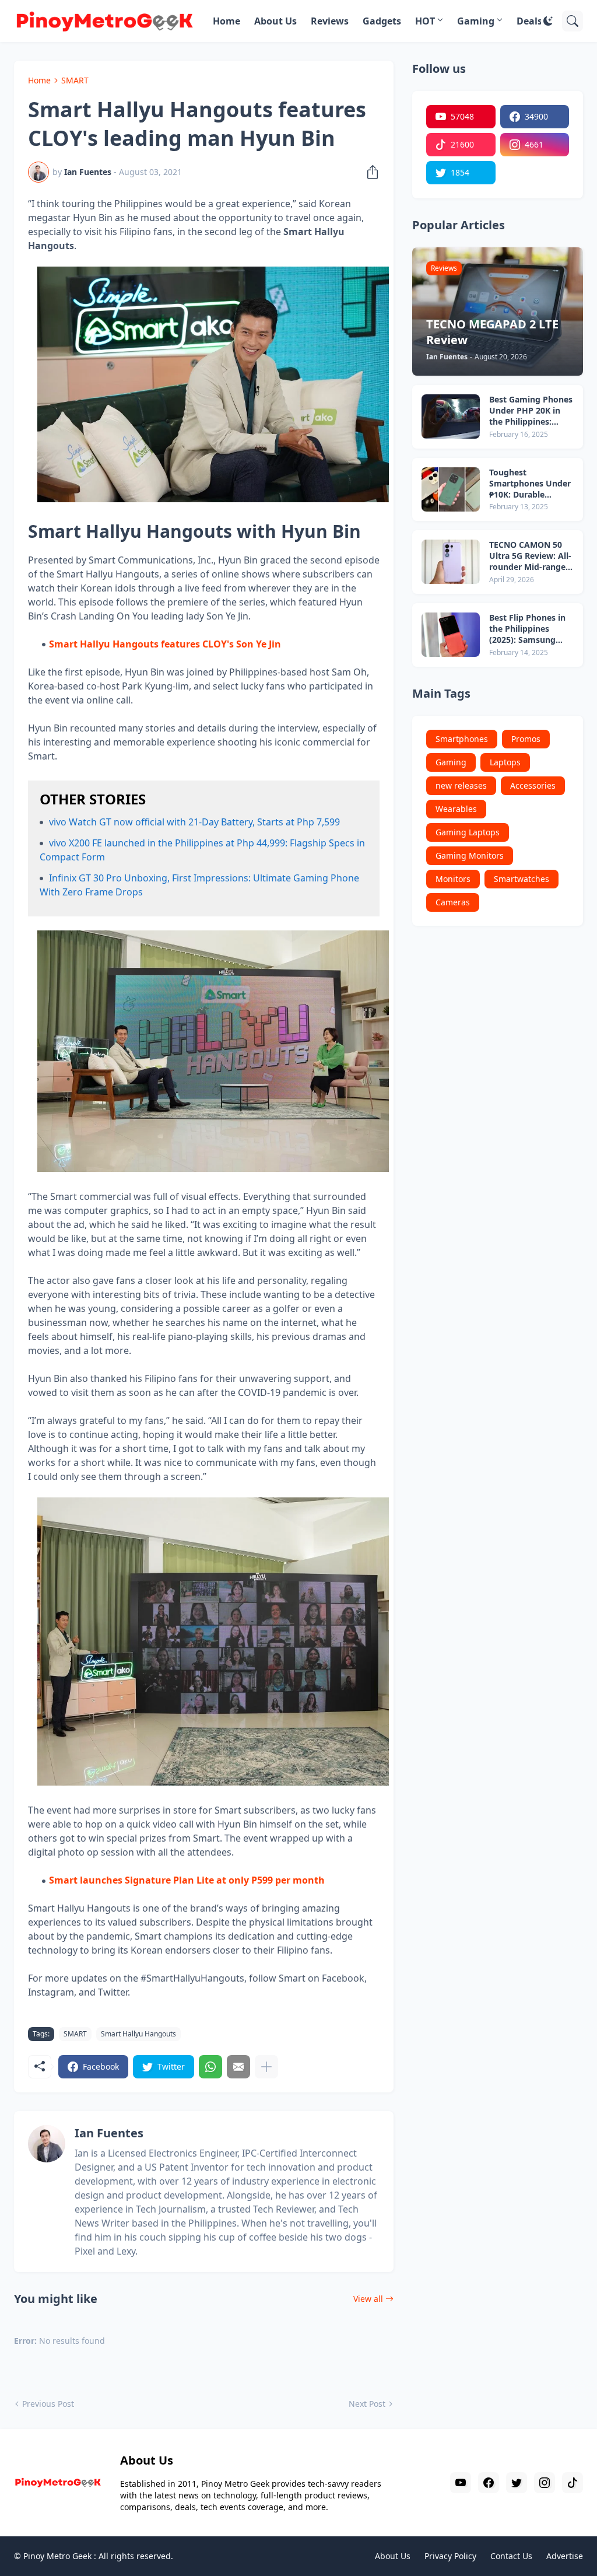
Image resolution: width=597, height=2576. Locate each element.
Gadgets (382, 21)
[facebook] (489, 2483)
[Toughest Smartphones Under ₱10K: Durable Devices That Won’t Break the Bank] (451, 489)
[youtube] (461, 2483)
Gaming (476, 21)
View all (368, 2299)
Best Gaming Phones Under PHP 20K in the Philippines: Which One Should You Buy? (531, 411)
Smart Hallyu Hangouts (138, 2034)
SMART (75, 80)
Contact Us (511, 2556)
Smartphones (462, 739)
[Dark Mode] (548, 21)
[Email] (238, 2067)
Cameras (453, 902)
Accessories (533, 785)
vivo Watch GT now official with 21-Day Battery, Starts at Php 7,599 (194, 822)
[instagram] (545, 2483)
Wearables (456, 809)
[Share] (369, 172)
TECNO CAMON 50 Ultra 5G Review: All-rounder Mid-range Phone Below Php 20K (530, 556)
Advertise (565, 2556)
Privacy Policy (450, 2556)
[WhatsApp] (210, 2067)
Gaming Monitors (470, 855)
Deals (529, 21)
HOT (425, 21)
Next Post (367, 2404)
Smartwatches (522, 879)
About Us (275, 21)
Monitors (453, 879)
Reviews (330, 21)
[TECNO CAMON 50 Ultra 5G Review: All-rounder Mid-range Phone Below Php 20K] (451, 562)
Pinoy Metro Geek (57, 2556)
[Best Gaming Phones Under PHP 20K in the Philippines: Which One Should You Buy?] (451, 416)
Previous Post (48, 2404)
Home (226, 21)
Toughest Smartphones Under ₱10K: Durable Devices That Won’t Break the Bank (530, 484)
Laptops (505, 762)
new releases (461, 785)
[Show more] (266, 2067)
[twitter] (517, 2483)
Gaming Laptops (468, 832)
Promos (526, 739)
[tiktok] (573, 2483)
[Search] (573, 21)
